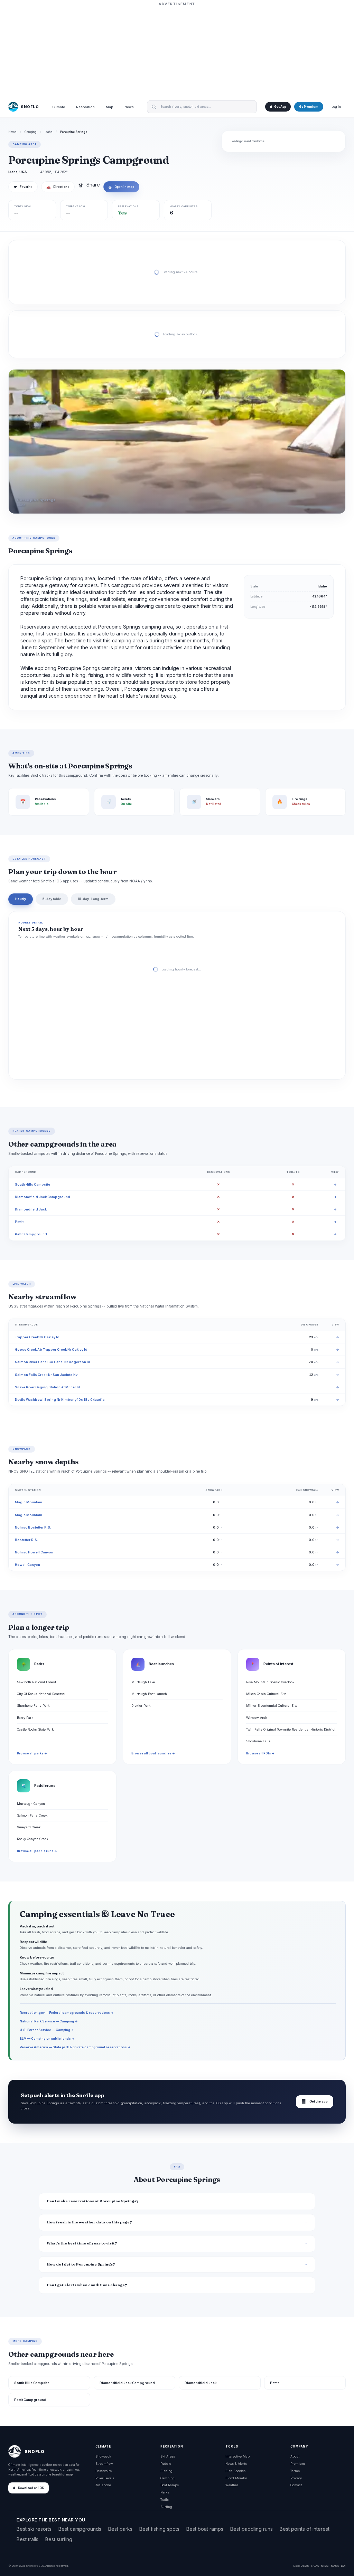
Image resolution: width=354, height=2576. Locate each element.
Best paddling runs (251, 2529)
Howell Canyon (27, 1565)
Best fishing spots (159, 2529)
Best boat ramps (205, 2529)
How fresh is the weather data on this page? (89, 2222)
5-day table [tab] (52, 899)
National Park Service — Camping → (49, 2021)
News (129, 107)
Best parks (120, 2529)
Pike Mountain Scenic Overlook (270, 1682)
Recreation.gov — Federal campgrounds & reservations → (67, 2013)
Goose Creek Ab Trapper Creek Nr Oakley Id (51, 1349)
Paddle (166, 2464)
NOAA (315, 2566)
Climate (59, 107)
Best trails (27, 2539)
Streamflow (104, 2464)
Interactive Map (237, 2456)
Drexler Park (141, 1706)
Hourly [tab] (21, 899)
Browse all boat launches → (153, 1753)
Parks (165, 2492)
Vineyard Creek (29, 1827)
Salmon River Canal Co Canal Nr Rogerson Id (53, 1362)
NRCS (325, 2566)
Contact (296, 2485)
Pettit (19, 1222)
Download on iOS (31, 2488)
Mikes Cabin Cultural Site (266, 1694)
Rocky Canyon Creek (32, 1839)
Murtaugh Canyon (31, 1804)
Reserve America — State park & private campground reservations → (75, 2047)
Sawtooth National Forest (36, 1682)
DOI (343, 2566)
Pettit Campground (31, 1234)
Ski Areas (168, 2456)
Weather (232, 2485)
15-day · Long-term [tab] (93, 899)
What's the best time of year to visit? (82, 2243)
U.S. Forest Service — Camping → (47, 2030)
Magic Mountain (29, 1502)
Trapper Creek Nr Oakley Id (37, 1337)
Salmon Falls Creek (32, 1815)
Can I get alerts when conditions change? (87, 2285)
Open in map (121, 187)
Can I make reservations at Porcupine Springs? (93, 2201)
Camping (31, 132)
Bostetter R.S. (26, 1540)
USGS (305, 2566)
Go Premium (309, 107)
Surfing (166, 2507)
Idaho (48, 132)
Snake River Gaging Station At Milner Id (48, 1387)
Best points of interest (305, 2529)
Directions (58, 187)
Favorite (23, 187)
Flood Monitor (236, 2478)
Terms (295, 2471)
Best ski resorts (34, 2529)
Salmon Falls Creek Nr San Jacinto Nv (46, 1375)
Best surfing (59, 2539)
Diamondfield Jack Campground (43, 1197)
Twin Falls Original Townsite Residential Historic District (291, 1729)
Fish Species (235, 2471)
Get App (280, 107)
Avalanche (103, 2485)
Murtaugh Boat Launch (149, 1694)
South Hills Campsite (32, 1184)
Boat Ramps (170, 2485)
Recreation (85, 107)
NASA (335, 2566)
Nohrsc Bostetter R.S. (33, 1527)
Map (110, 107)
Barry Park (25, 1718)
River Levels (105, 2478)
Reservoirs (104, 2471)
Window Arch (257, 1718)
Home (12, 132)
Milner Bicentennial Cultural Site (272, 1706)
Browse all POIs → (260, 1753)
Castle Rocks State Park (35, 1729)
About (295, 2456)
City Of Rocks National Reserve (41, 1694)
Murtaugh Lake (143, 1682)
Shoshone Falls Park (33, 1706)
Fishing (166, 2471)
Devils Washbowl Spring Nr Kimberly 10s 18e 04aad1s (60, 1400)
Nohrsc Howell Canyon (34, 1552)
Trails (165, 2500)
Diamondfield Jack (31, 1209)
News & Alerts (236, 2464)
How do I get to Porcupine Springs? (81, 2264)
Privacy (296, 2478)
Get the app (315, 2102)
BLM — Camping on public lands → (47, 2038)
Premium (298, 2464)
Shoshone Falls (258, 1741)
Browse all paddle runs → (37, 1851)
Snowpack (103, 2456)
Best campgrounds (80, 2529)
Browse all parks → (32, 1753)
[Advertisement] (177, 51)
